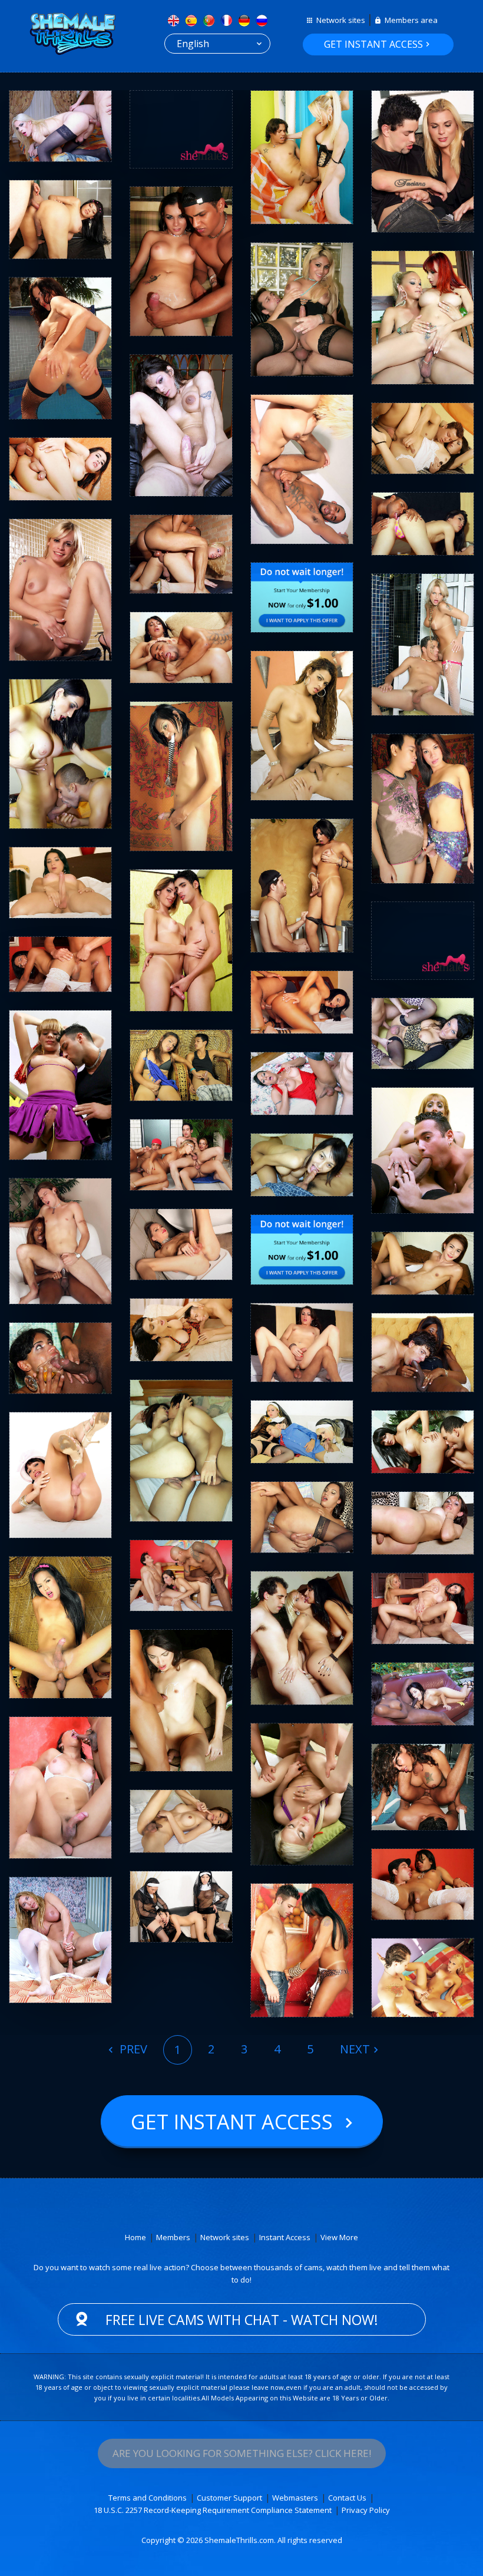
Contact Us (347, 2498)
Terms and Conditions (148, 2498)
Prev (132, 2049)
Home (135, 2237)
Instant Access (285, 2237)
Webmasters (295, 2498)
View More (339, 2237)
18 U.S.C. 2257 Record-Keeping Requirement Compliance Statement (213, 2510)
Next (355, 2049)
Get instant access (373, 44)
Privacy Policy (366, 2510)
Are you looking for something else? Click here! (242, 2453)
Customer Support (229, 2498)
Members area (411, 20)
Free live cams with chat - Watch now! (242, 2320)
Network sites (341, 20)
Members (173, 2237)
